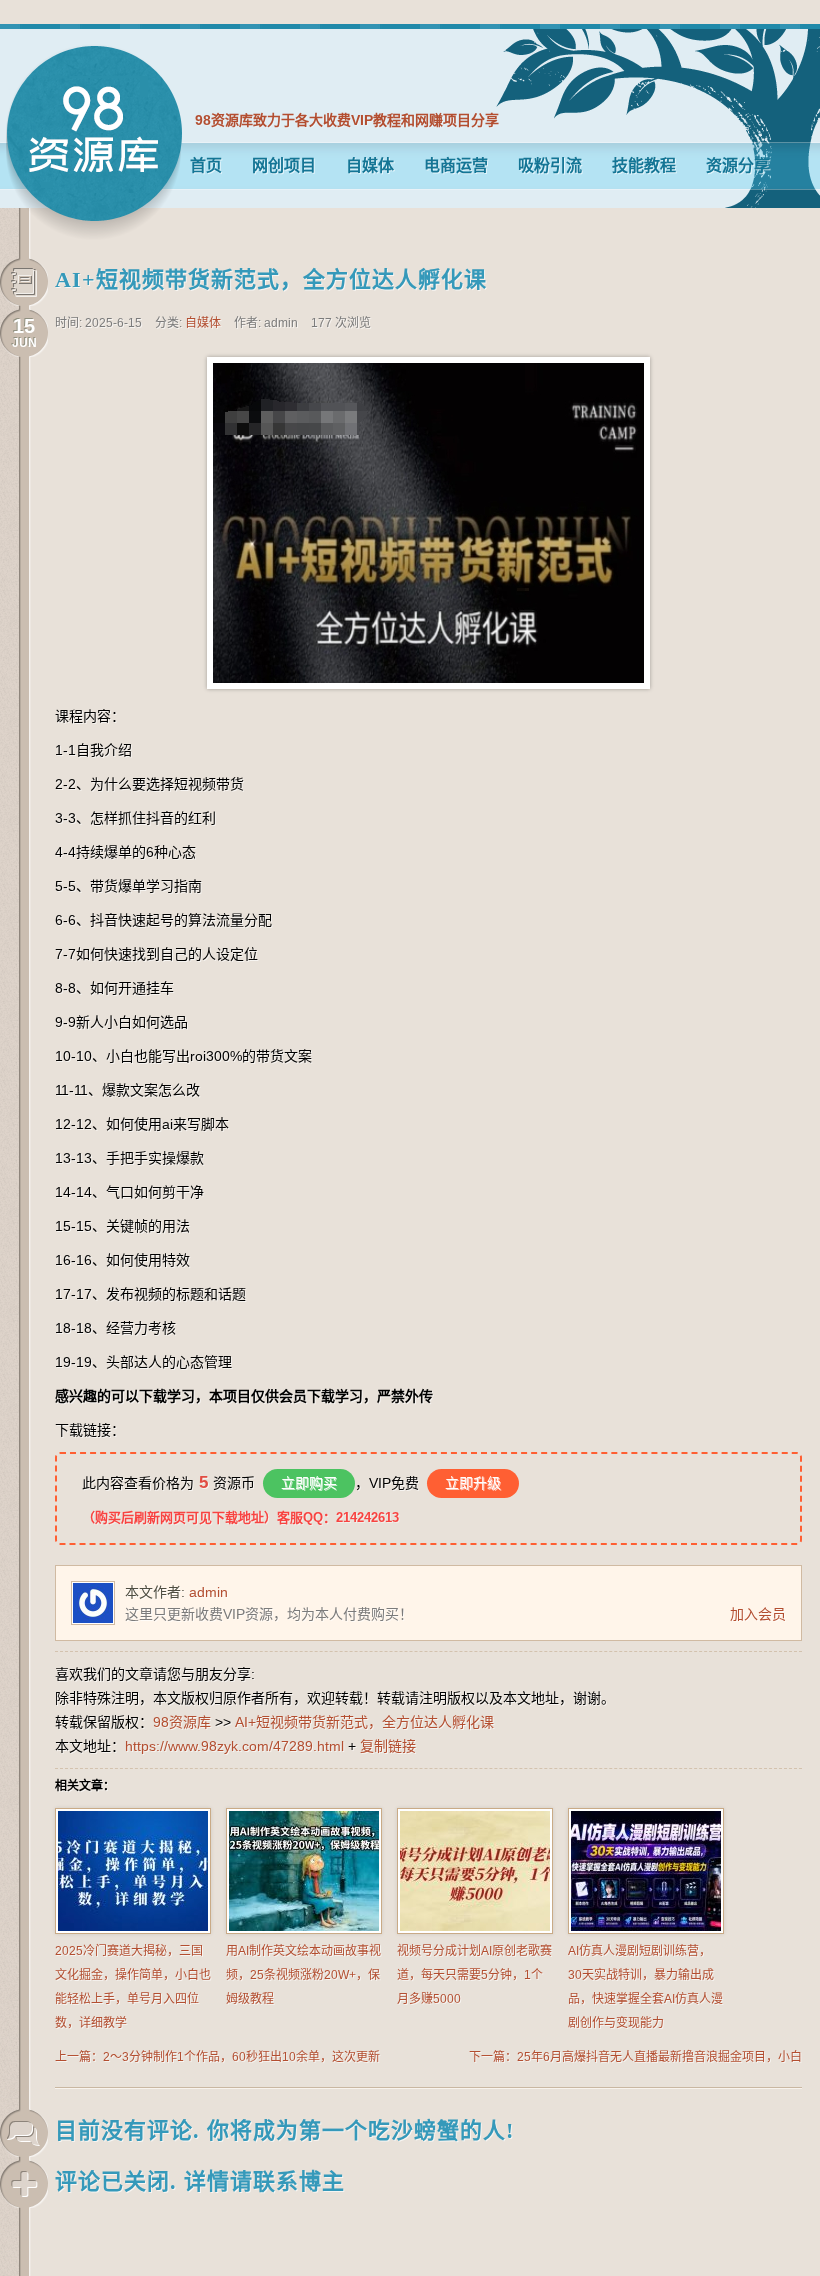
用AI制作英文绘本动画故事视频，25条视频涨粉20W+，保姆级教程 (303, 1975)
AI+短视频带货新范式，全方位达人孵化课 (271, 279)
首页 (206, 165)
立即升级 (473, 1483)
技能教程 (644, 165)
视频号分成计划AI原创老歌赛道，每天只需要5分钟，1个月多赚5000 (474, 1975)
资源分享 (738, 165)
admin (208, 1592)
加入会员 (758, 1614)
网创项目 (284, 165)
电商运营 (456, 165)
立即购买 (309, 1483)
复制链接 (388, 1746)
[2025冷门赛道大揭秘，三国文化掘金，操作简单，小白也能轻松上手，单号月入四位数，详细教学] (133, 1930)
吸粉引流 (550, 165)
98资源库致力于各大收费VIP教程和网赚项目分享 (347, 120)
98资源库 (94, 142)
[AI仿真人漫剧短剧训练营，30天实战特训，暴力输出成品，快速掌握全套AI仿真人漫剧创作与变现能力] (646, 1930)
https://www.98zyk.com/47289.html (234, 1746)
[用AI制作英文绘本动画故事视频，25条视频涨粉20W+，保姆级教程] (304, 1930)
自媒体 (370, 165)
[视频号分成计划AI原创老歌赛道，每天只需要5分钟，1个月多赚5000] (475, 1930)
